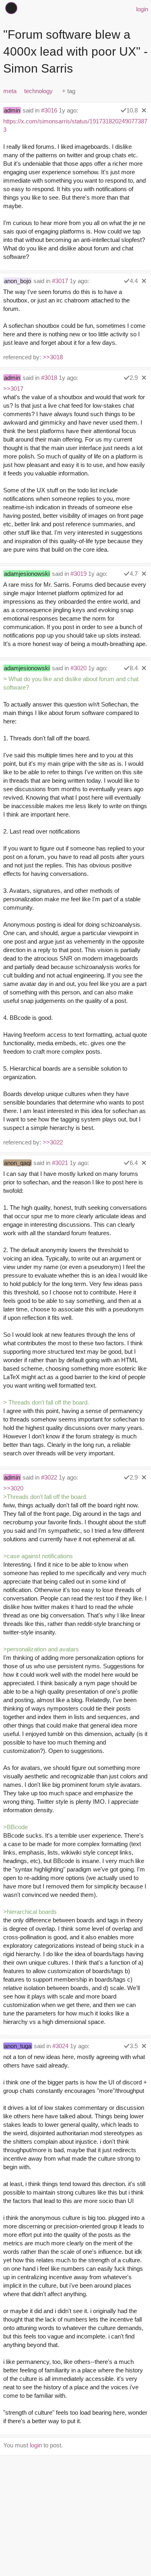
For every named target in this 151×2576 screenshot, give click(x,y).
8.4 (134, 668)
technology (38, 91)
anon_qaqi (18, 1163)
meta (10, 91)
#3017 (60, 281)
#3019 (79, 574)
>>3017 (13, 389)
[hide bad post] (144, 110)
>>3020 (13, 1488)
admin (12, 110)
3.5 (134, 2046)
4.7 (134, 574)
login (142, 9)
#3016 (49, 110)
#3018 (49, 378)
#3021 (60, 1163)
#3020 (79, 668)
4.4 (134, 281)
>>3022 (53, 1142)
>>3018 (53, 357)
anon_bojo (18, 281)
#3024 (60, 2046)
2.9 (134, 378)
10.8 (132, 110)
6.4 (134, 1163)
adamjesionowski (27, 574)
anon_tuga (18, 2046)
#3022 (49, 1477)
